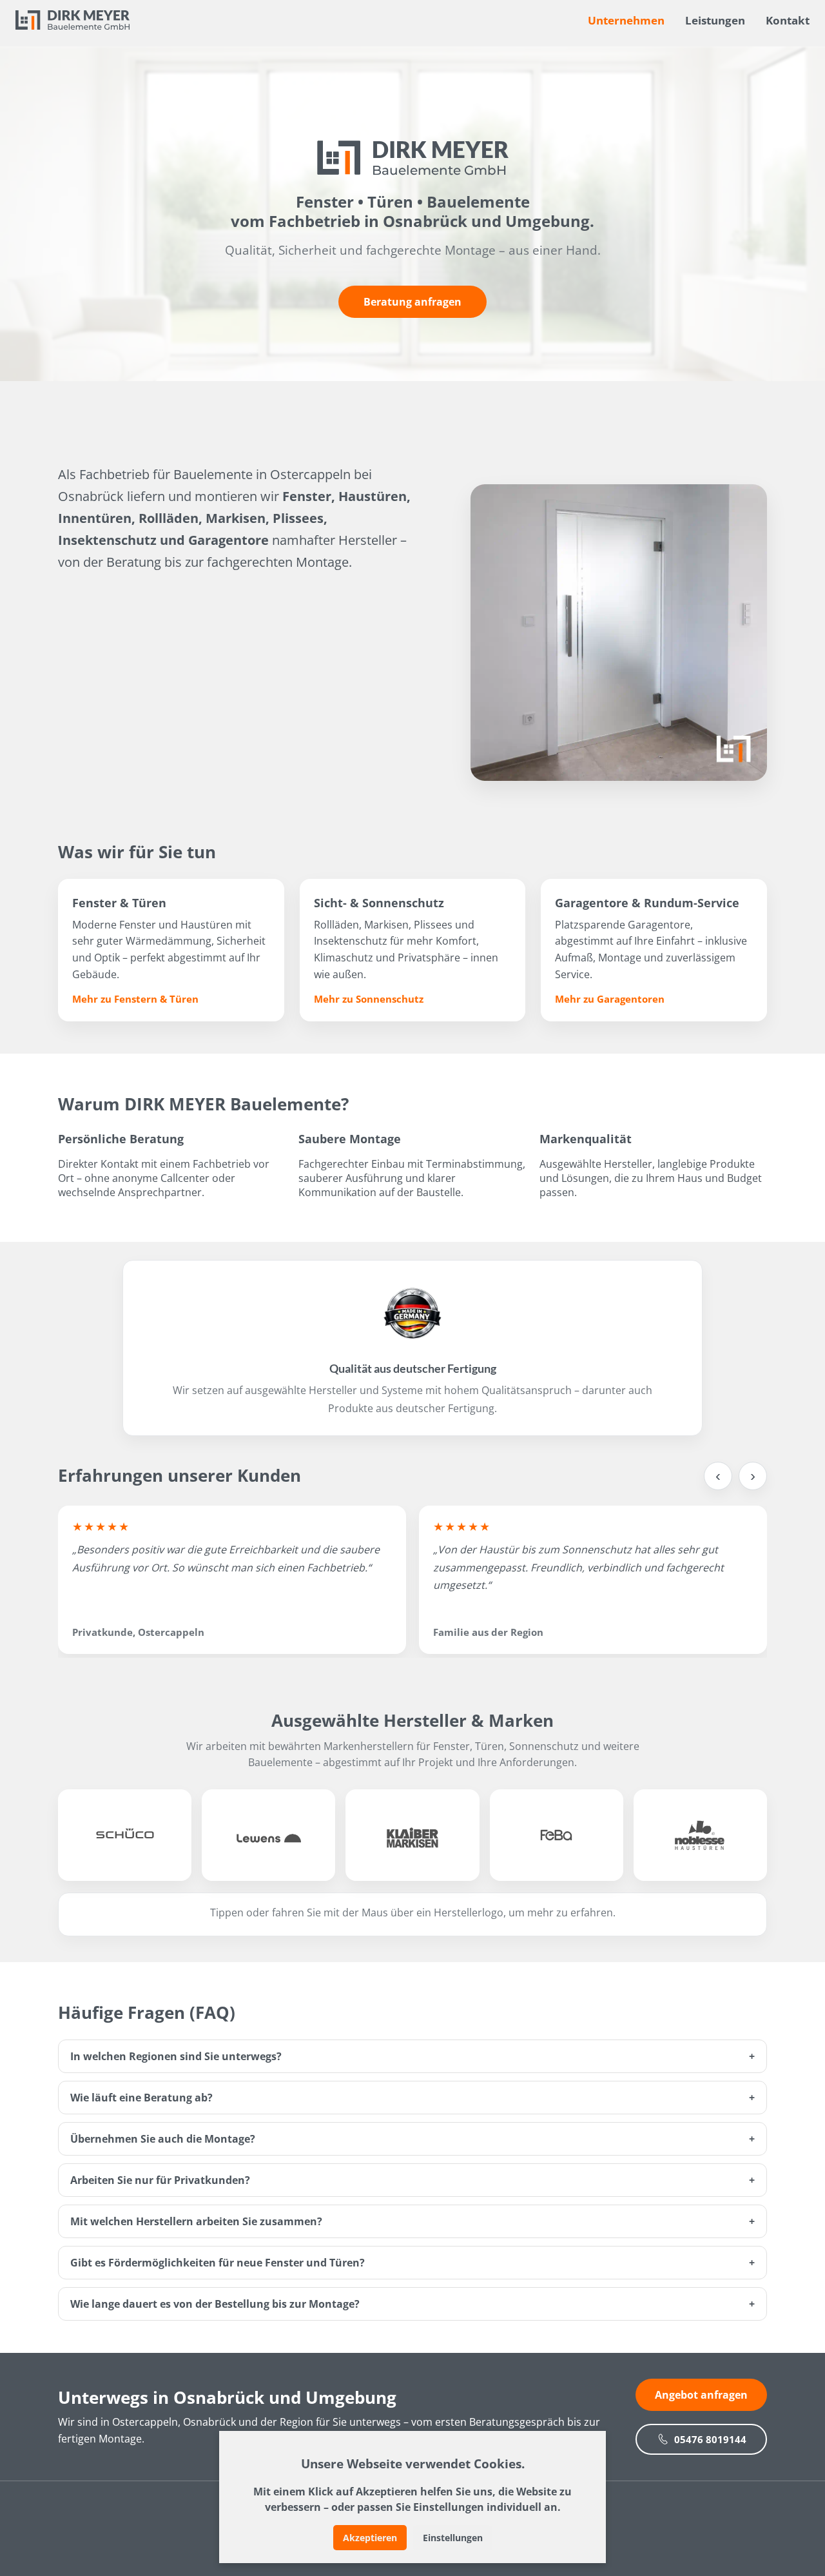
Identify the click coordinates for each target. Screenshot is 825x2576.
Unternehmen (626, 20)
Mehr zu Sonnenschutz (369, 999)
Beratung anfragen (412, 302)
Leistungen (715, 20)
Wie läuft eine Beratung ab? (141, 2098)
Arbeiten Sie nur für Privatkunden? (160, 2180)
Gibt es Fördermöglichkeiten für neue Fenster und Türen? (218, 2263)
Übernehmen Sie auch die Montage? (163, 2139)
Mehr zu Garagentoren (610, 999)
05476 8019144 (710, 2439)
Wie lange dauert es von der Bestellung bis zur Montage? (215, 2304)
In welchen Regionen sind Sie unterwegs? (176, 2056)
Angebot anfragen (701, 2395)
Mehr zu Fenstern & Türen (135, 999)
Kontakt (788, 20)
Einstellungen (453, 2538)
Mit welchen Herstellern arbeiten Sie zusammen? (196, 2221)
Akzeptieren (370, 2538)
